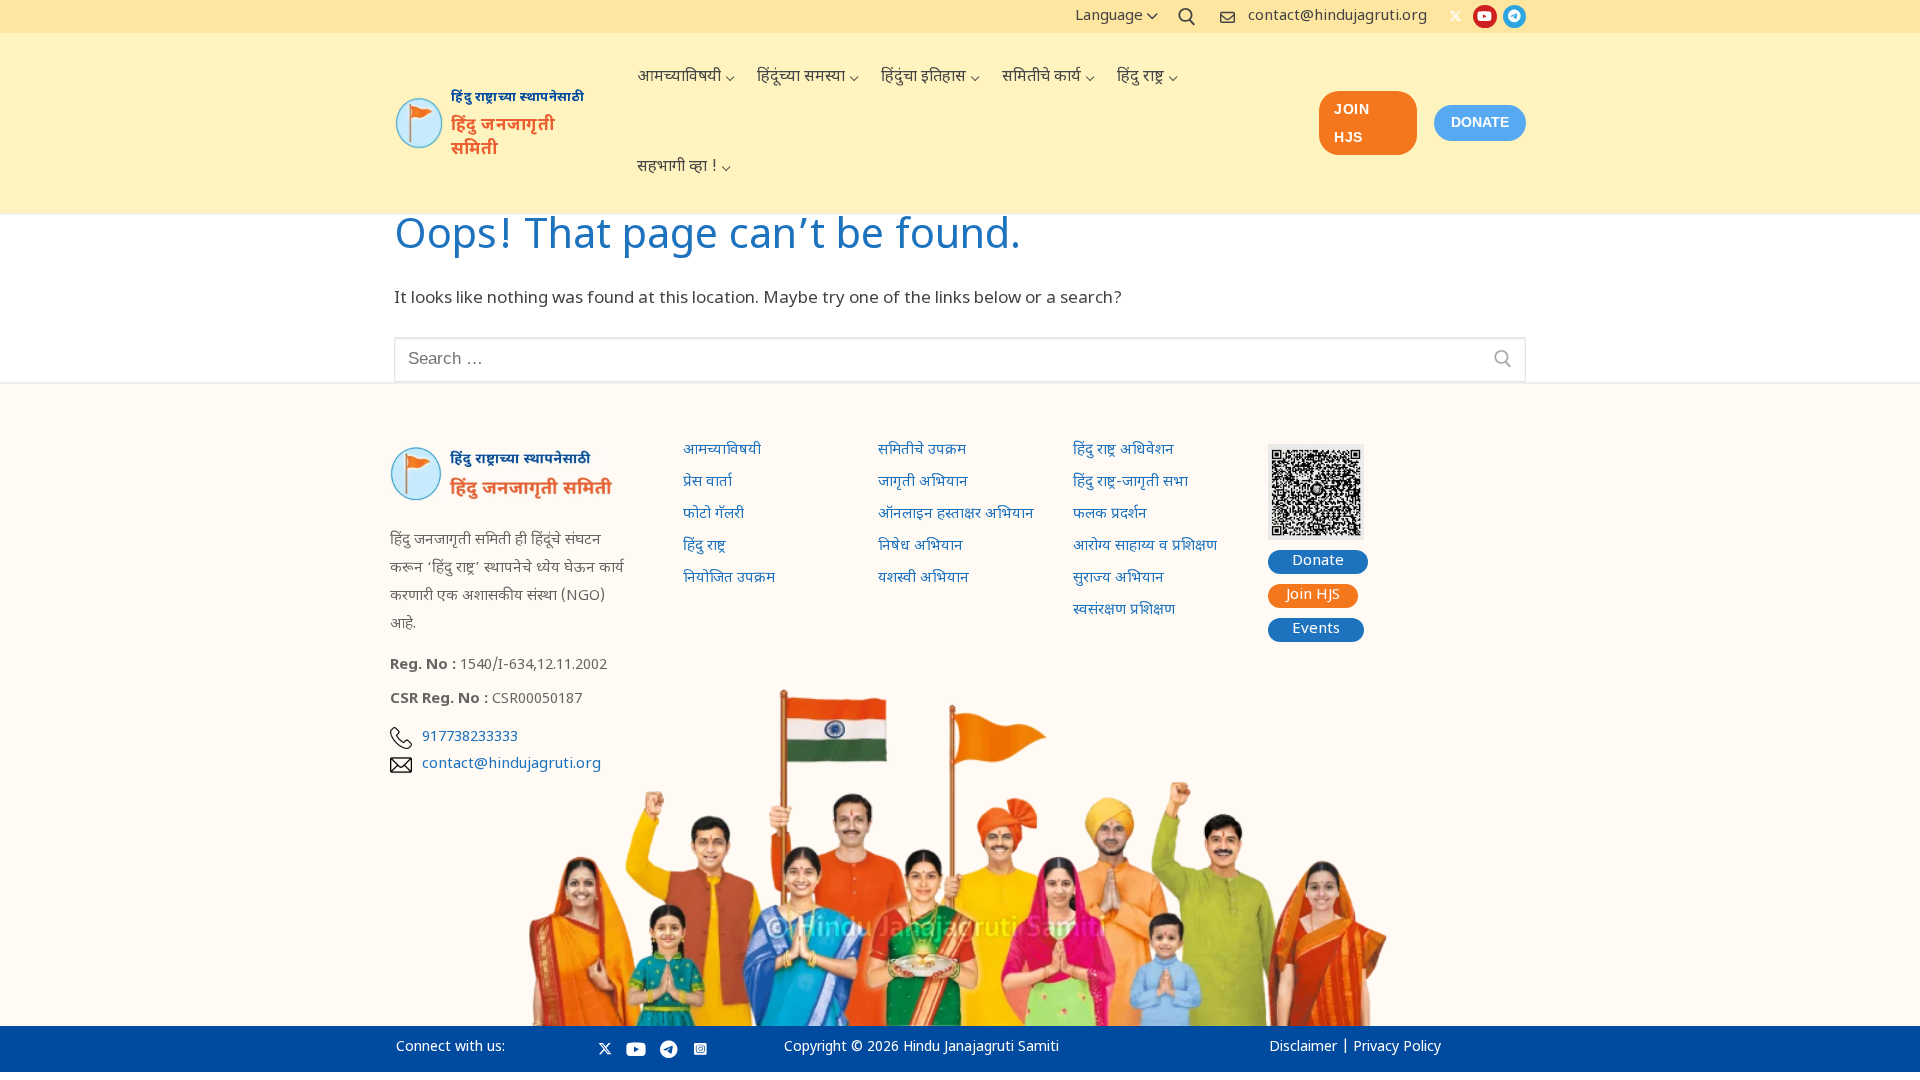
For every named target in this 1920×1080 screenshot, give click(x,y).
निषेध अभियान (920, 548)
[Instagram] (700, 1048)
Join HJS (1351, 123)
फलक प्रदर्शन (1110, 516)
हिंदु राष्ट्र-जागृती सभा (1130, 484)
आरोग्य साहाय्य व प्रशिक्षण (1145, 548)
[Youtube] (1484, 16)
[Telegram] (1514, 16)
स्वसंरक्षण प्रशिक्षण (1124, 612)
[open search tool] (1187, 17)
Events (1316, 629)
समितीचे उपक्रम (922, 452)
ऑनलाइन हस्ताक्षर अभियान (956, 516)
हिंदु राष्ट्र (704, 548)
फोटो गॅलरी (713, 516)
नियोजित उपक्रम (729, 580)
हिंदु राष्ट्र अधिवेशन (1123, 452)
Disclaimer (1303, 1047)
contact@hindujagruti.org (1337, 16)
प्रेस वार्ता (707, 484)
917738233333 (470, 738)
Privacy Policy (1397, 1047)
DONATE (1480, 122)
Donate (1318, 561)
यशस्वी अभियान (923, 580)
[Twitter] (1455, 16)
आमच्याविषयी (722, 452)
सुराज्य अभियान (1118, 580)
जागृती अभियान (923, 484)
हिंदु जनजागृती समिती (503, 138)
